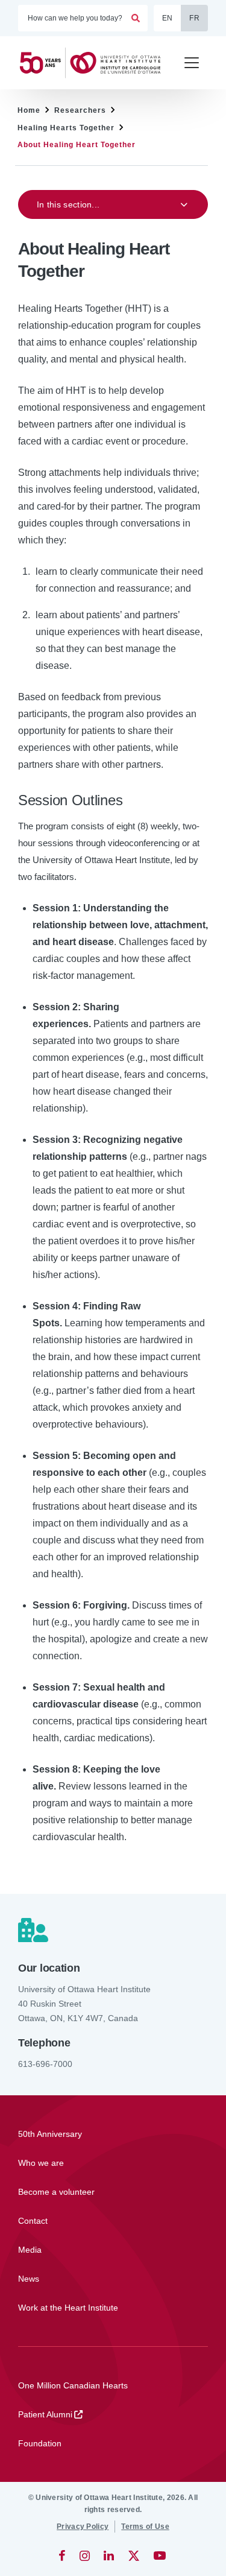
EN (168, 18)
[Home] (95, 63)
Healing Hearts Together (66, 128)
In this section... (68, 204)
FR (194, 18)
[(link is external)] (63, 2555)
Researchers (80, 110)
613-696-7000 (45, 2064)
